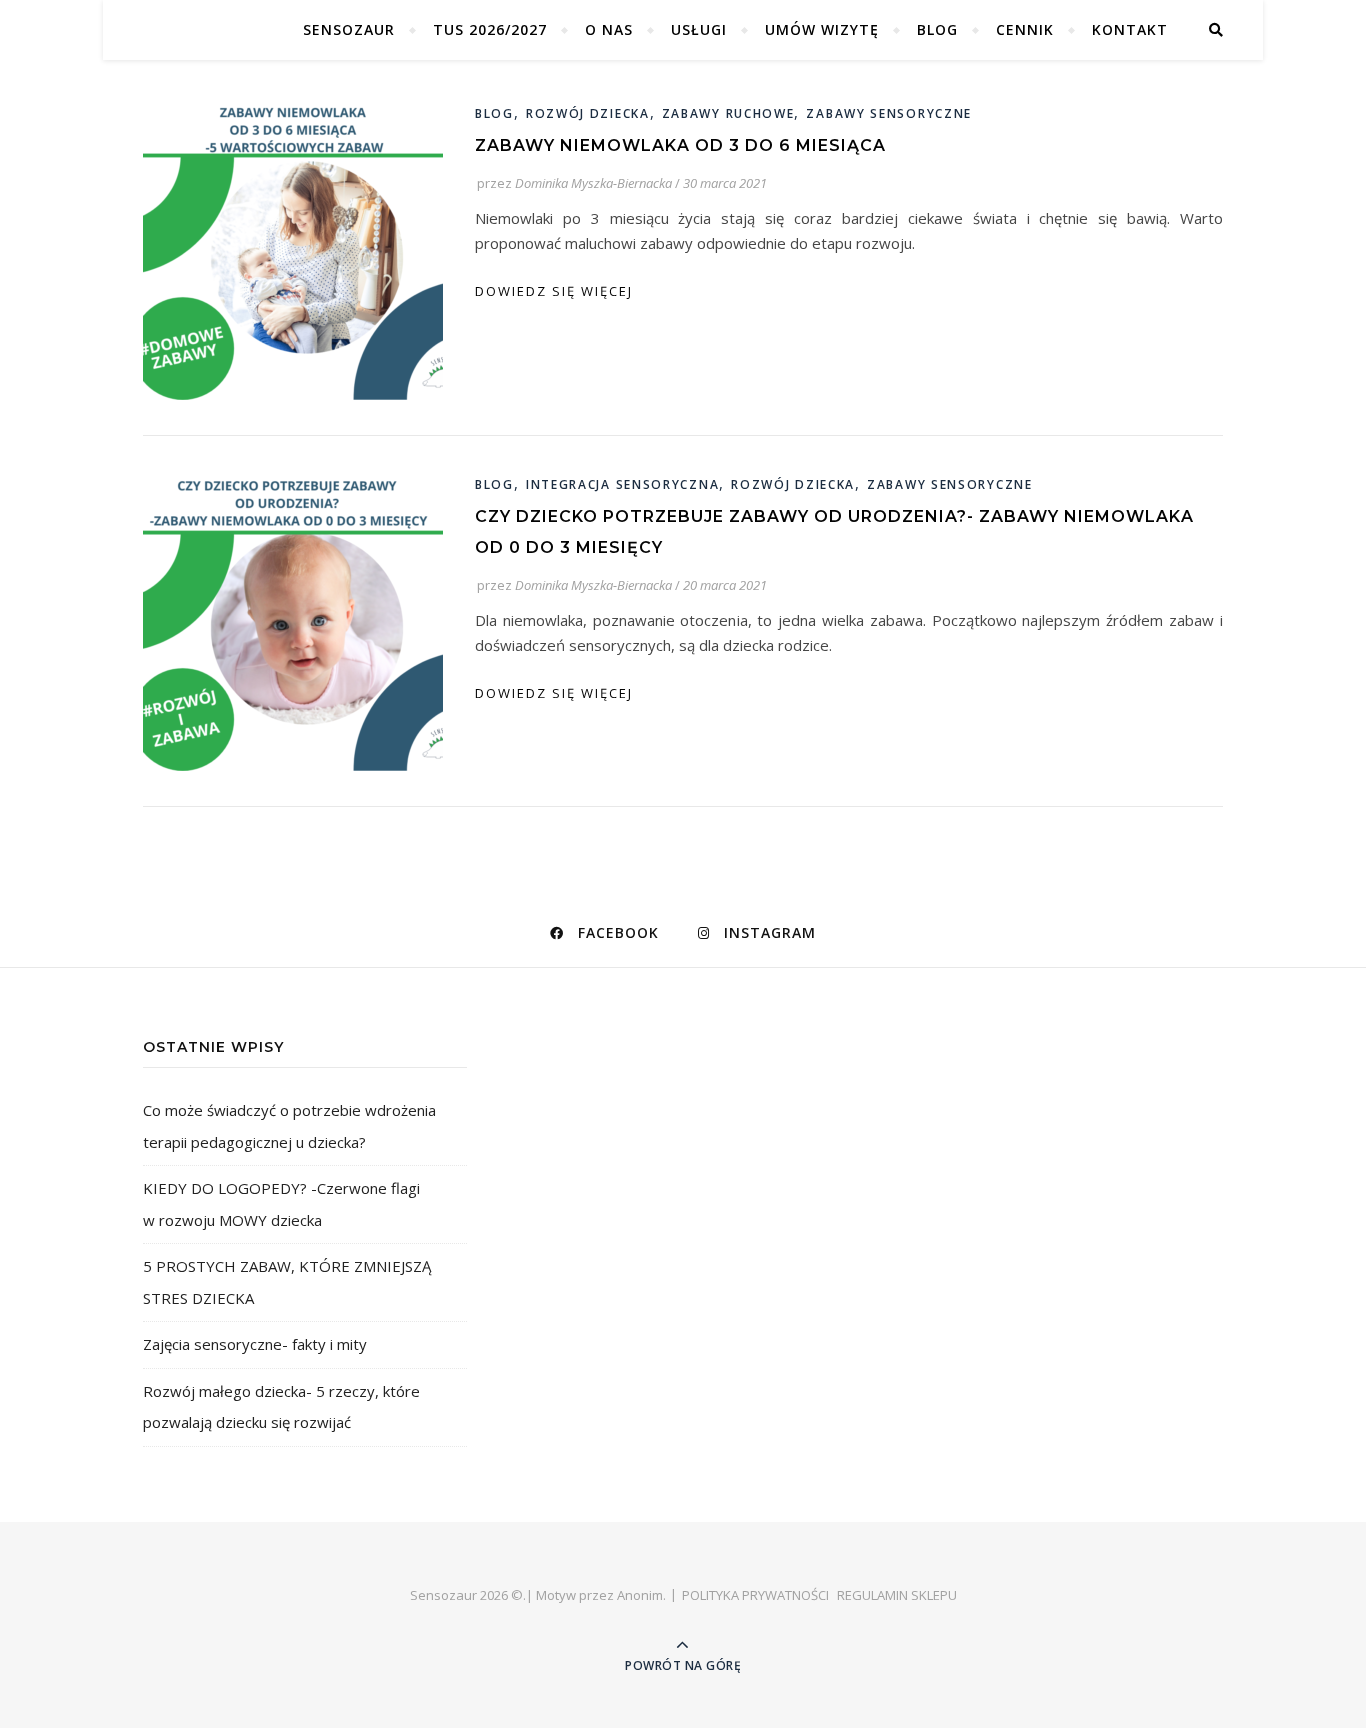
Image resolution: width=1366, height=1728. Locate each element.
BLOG (937, 29)
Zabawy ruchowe (728, 113)
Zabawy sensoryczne (889, 113)
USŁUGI (699, 29)
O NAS (609, 29)
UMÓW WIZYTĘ (822, 29)
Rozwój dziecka (588, 113)
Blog (494, 113)
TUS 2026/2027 (490, 29)
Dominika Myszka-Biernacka (593, 183)
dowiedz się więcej (554, 291)
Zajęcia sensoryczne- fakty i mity (255, 1344)
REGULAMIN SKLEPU (897, 1595)
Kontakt (1130, 29)
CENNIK (1025, 29)
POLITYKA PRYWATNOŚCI (755, 1595)
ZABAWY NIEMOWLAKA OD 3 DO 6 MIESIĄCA (680, 145)
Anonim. (641, 1595)
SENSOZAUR (349, 29)
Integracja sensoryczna (622, 484)
